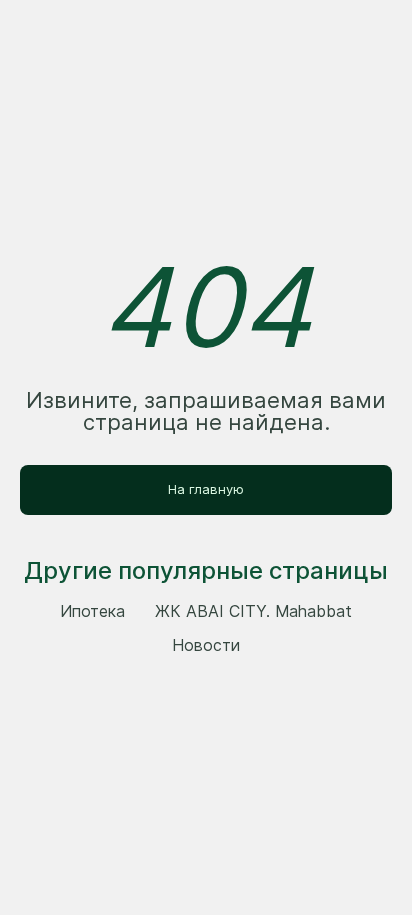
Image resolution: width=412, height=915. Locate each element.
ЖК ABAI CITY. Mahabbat (253, 611)
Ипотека (92, 611)
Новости (206, 645)
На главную (206, 489)
